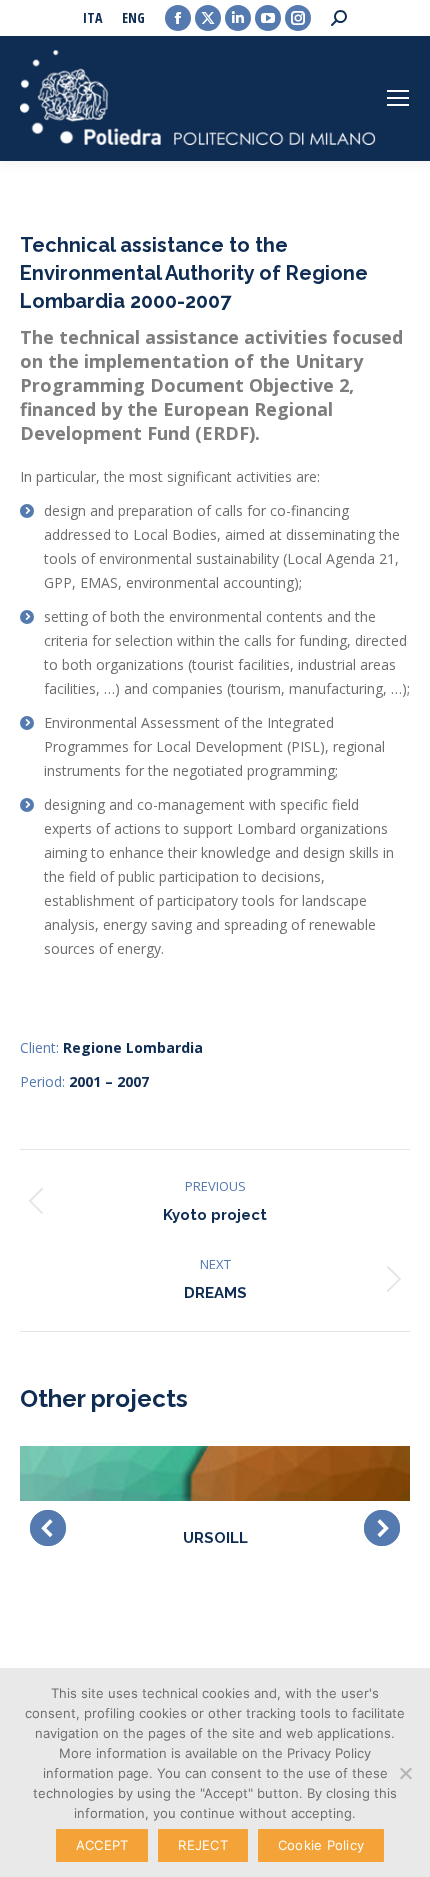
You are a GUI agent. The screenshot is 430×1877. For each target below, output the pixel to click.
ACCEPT (102, 1845)
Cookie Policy (321, 1845)
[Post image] (215, 1474)
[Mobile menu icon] (398, 98)
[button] (48, 1528)
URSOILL (215, 1538)
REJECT (203, 1845)
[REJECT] (405, 1773)
